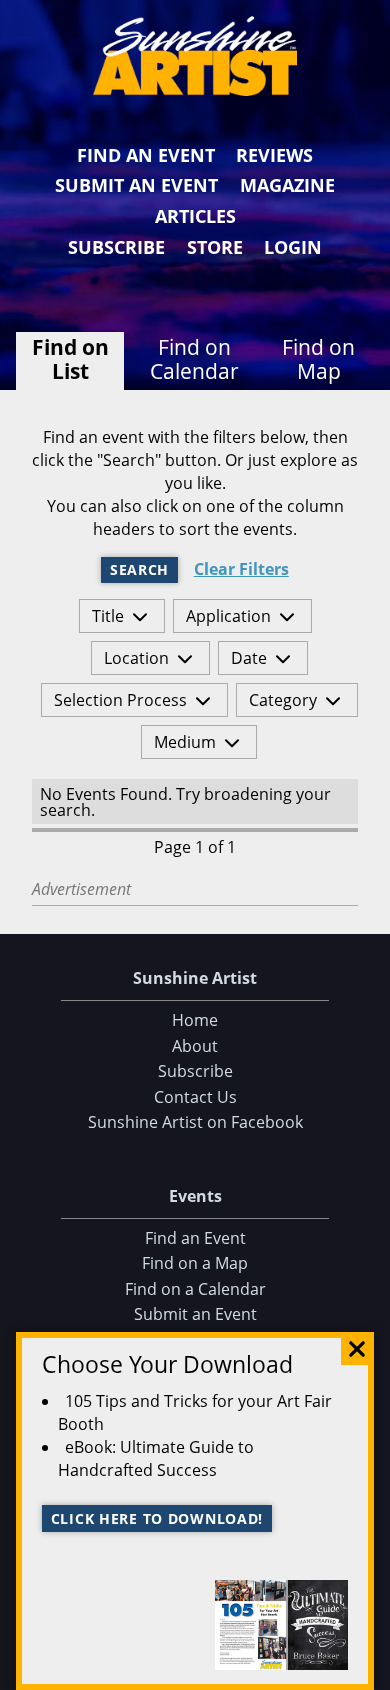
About (195, 1046)
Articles (195, 216)
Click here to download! (157, 1518)
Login (293, 247)
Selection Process (120, 700)
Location (136, 658)
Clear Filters (241, 569)
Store (215, 247)
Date (249, 658)
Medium (185, 742)
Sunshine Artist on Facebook (195, 1122)
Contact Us (195, 1097)
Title (108, 616)
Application (228, 616)
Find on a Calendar (195, 1289)
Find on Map (318, 359)
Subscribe (116, 247)
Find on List (70, 359)
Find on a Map (195, 1263)
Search (139, 569)
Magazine (287, 185)
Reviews (274, 155)
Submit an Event (136, 185)
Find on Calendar (194, 359)
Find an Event (146, 155)
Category (283, 700)
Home (195, 1020)
